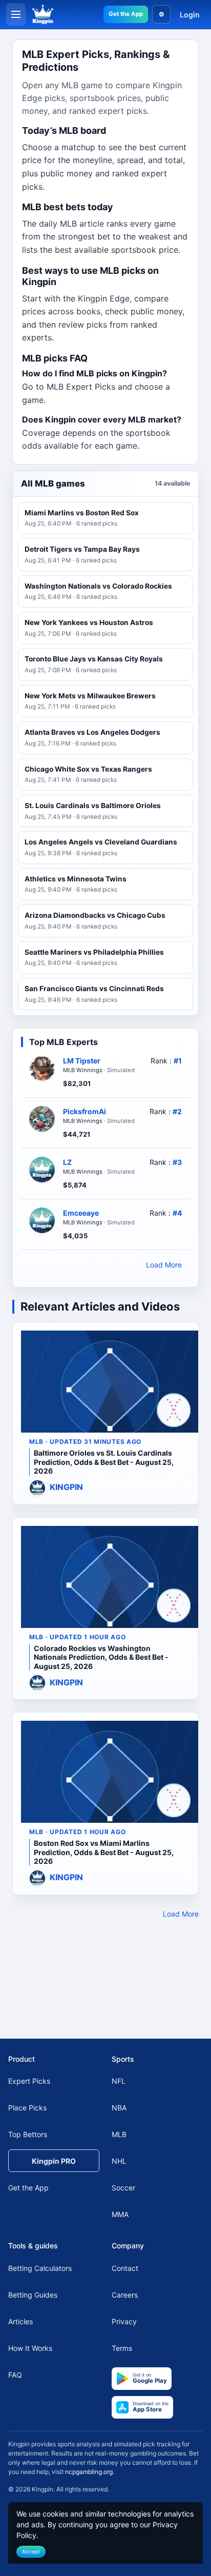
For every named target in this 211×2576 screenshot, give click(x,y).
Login (190, 15)
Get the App (126, 14)
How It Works (30, 2348)
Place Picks (27, 2108)
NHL (119, 2161)
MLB (119, 2134)
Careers (125, 2295)
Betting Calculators (40, 2268)
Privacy (124, 2321)
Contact (125, 2268)
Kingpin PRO (54, 2161)
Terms (122, 2348)
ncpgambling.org (89, 2472)
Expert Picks (29, 2081)
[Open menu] (16, 14)
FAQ (15, 2375)
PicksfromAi (85, 1111)
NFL (119, 2081)
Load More (164, 1265)
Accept (31, 2551)
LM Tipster (82, 1061)
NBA (119, 2108)
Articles (20, 2321)
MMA (120, 2214)
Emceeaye (81, 1213)
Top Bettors (28, 2134)
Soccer (123, 2188)
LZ (67, 1162)
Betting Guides (33, 2295)
